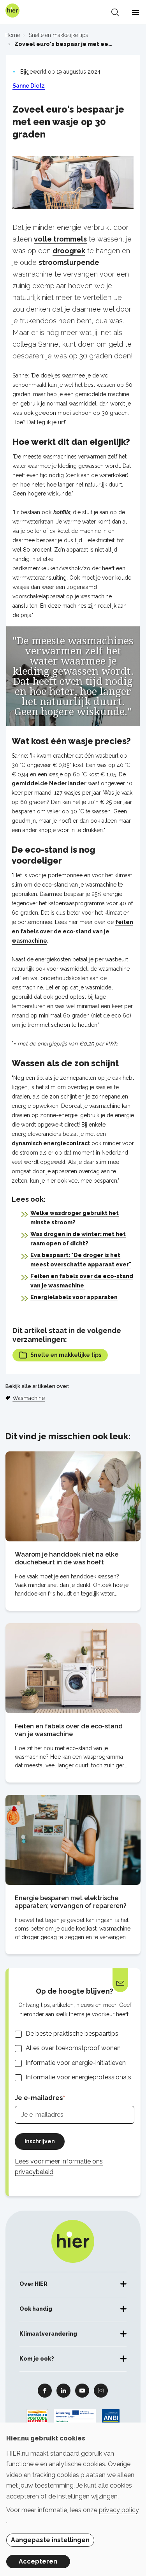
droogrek (69, 251)
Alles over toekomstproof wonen (73, 2048)
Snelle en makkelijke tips (66, 1355)
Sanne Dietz (29, 86)
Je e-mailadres (39, 2098)
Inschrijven (40, 2141)
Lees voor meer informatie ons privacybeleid (59, 2167)
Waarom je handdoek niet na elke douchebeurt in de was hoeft (67, 1558)
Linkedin (63, 2390)
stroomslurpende (69, 262)
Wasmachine (29, 1398)
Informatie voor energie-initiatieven (76, 2063)
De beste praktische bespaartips (72, 2034)
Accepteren (38, 2561)
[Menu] (135, 12)
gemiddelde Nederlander (49, 783)
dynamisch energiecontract (51, 1143)
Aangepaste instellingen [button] (50, 2540)
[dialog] (73, 2499)
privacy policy (119, 2510)
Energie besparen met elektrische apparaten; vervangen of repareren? (71, 1902)
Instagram (101, 2390)
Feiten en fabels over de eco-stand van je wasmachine (69, 1730)
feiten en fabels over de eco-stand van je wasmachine (72, 931)
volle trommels (60, 239)
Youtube (82, 2390)
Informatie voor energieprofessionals (78, 2077)
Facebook (45, 2390)
